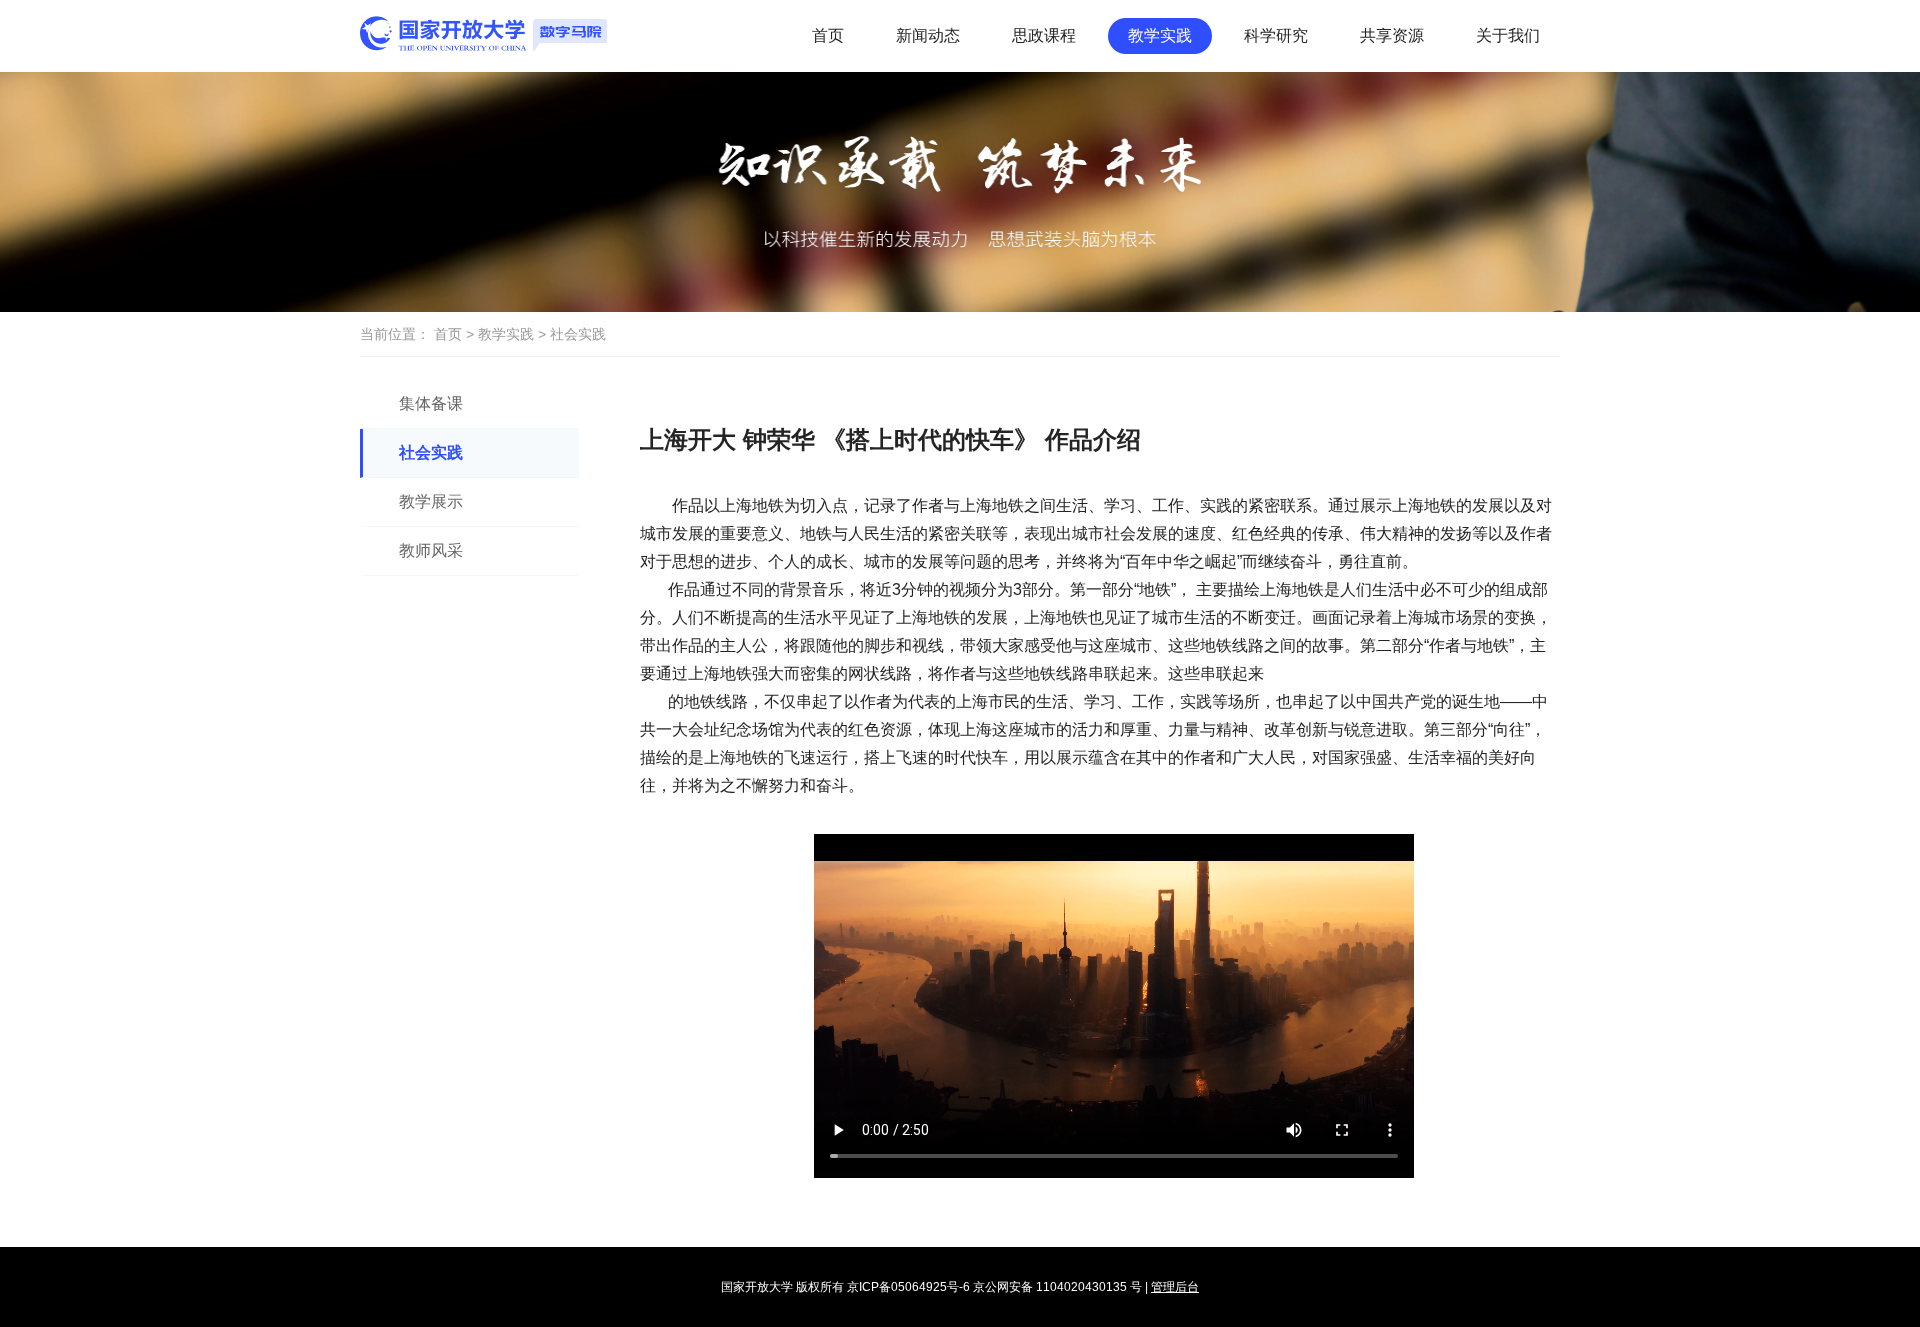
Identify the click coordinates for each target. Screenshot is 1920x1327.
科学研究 (1276, 35)
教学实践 (1160, 35)
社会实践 (431, 452)
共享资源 (1392, 35)
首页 (828, 35)
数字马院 (483, 34)
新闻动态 (928, 35)
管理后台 (1175, 1287)
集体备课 (431, 403)
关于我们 (1508, 35)
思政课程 (1044, 35)
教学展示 (431, 501)
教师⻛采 (431, 550)
